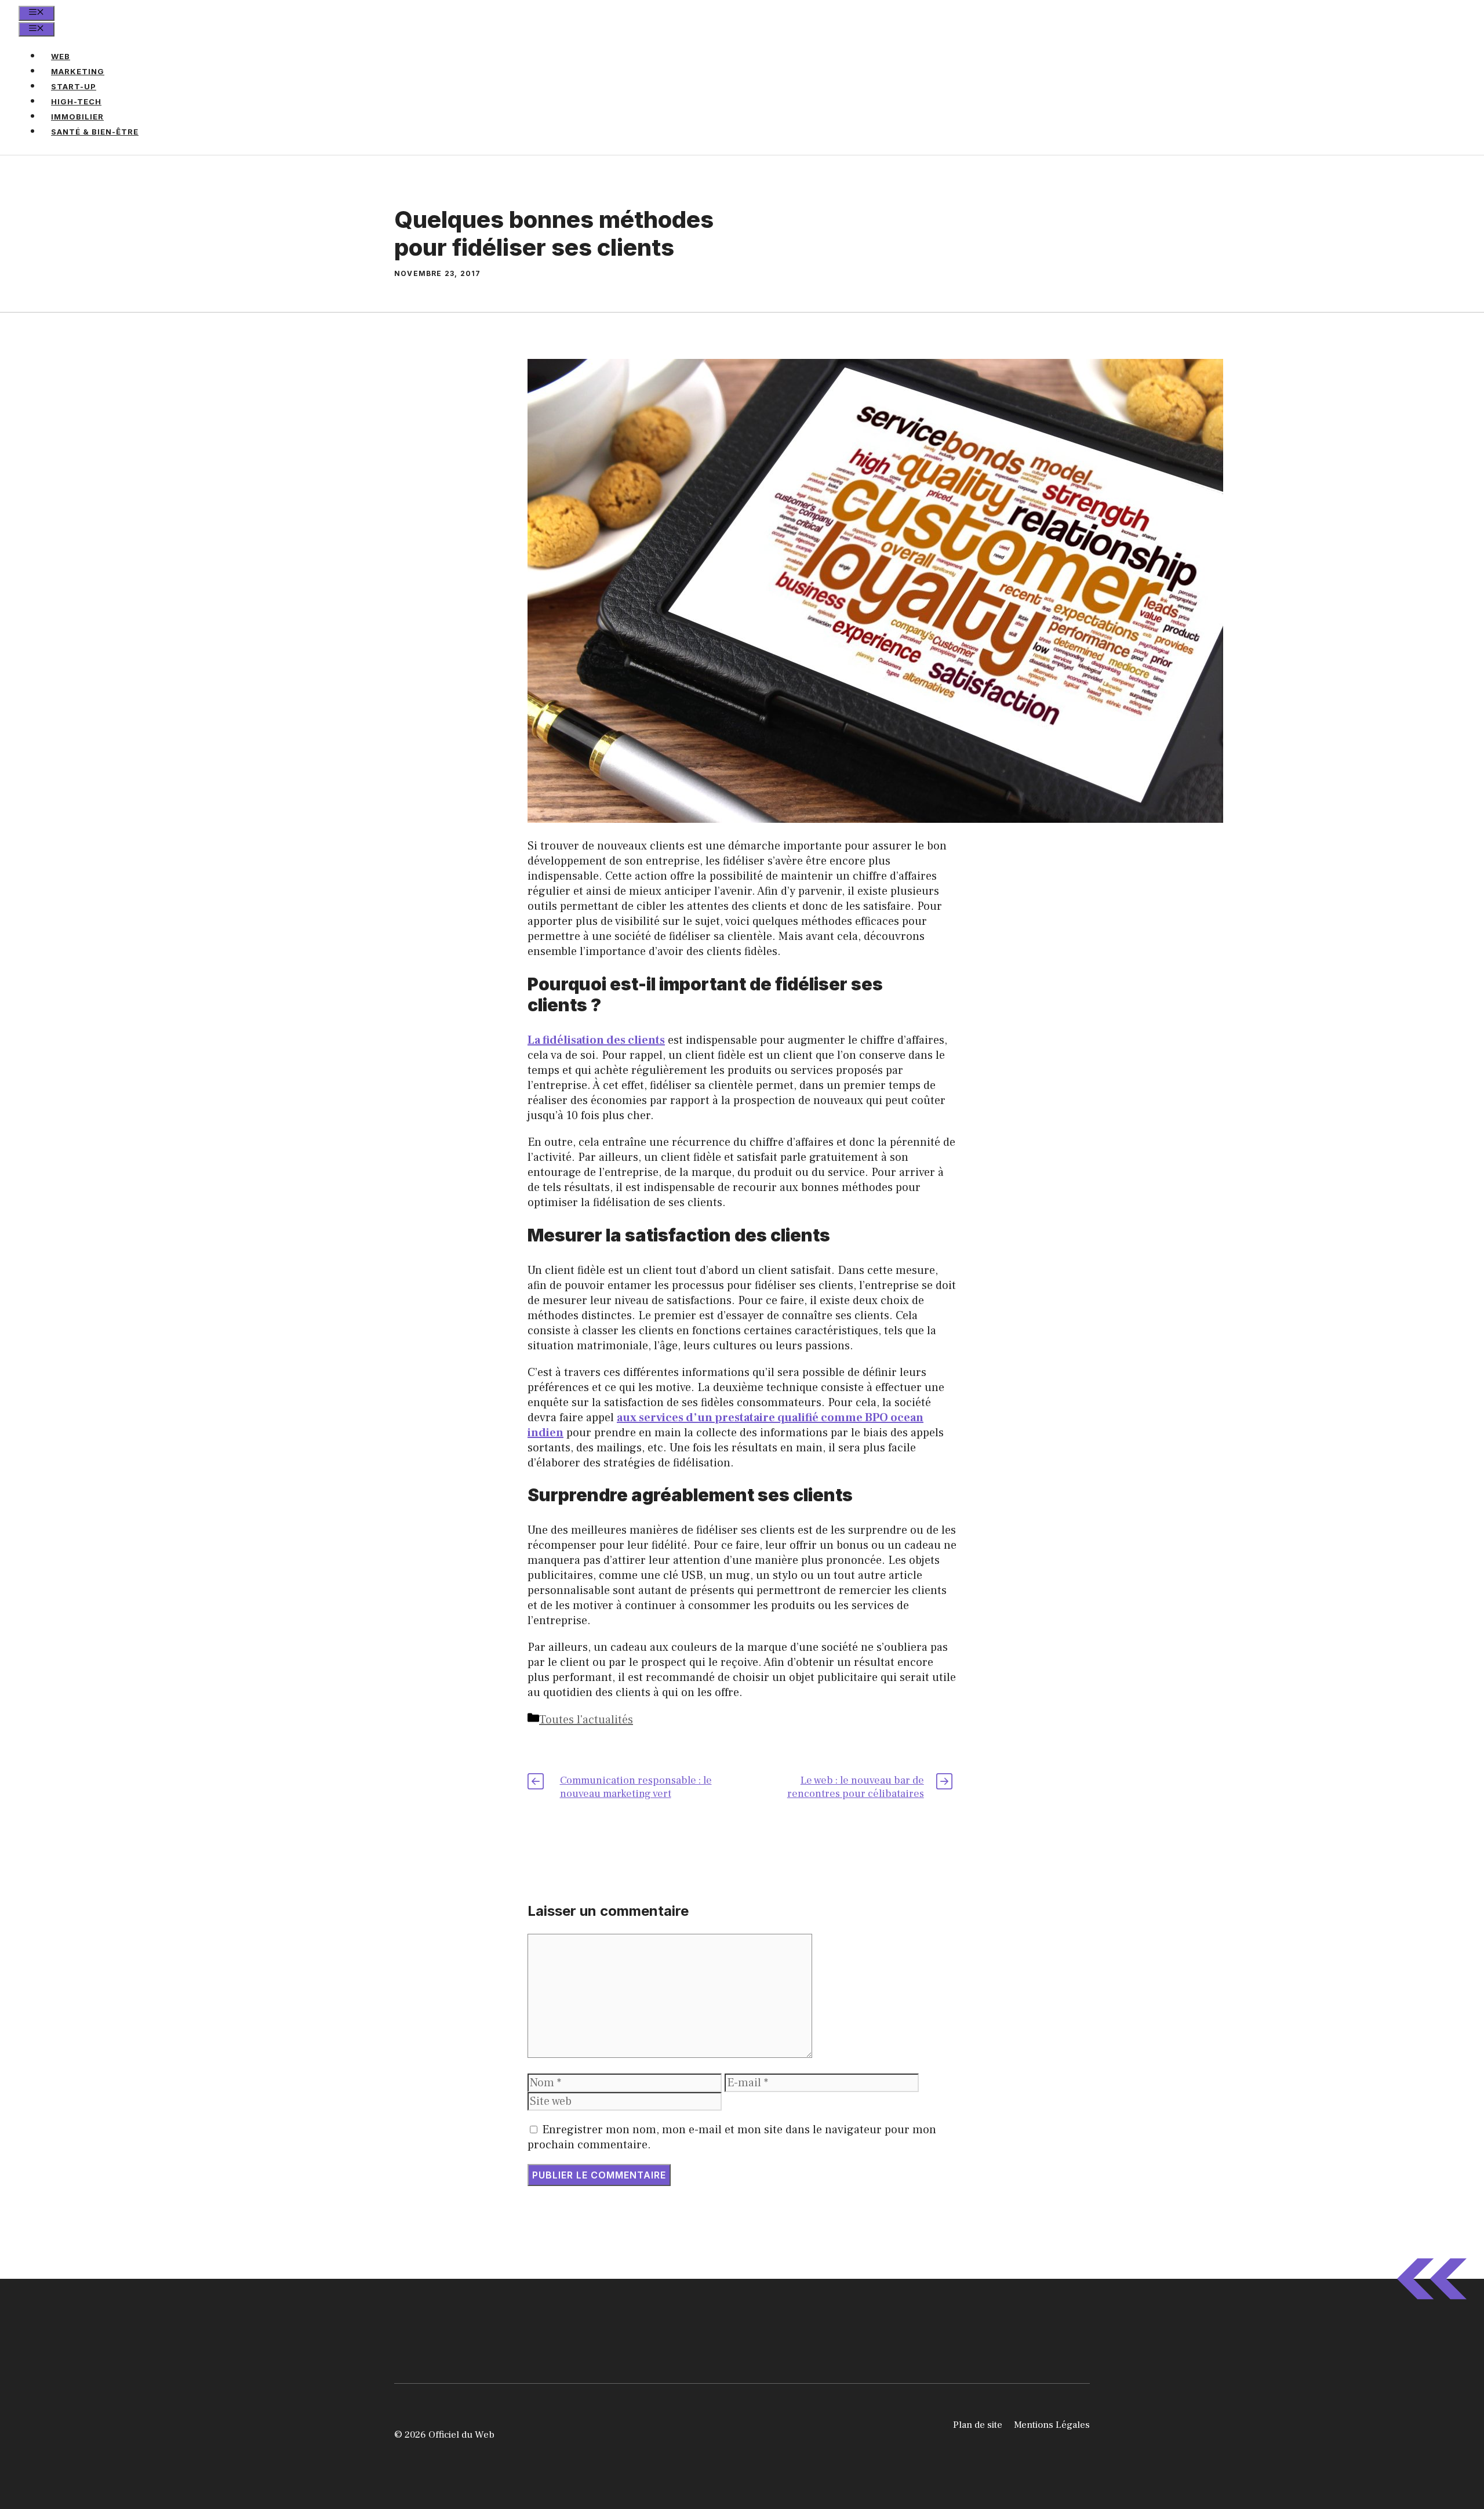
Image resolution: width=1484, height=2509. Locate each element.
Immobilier (77, 117)
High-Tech (76, 101)
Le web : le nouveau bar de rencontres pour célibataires (856, 1787)
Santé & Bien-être (95, 132)
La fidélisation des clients (596, 1040)
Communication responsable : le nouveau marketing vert (636, 1787)
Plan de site (978, 2425)
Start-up (74, 86)
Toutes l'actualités (586, 1720)
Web (61, 56)
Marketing (78, 71)
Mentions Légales (1052, 2425)
